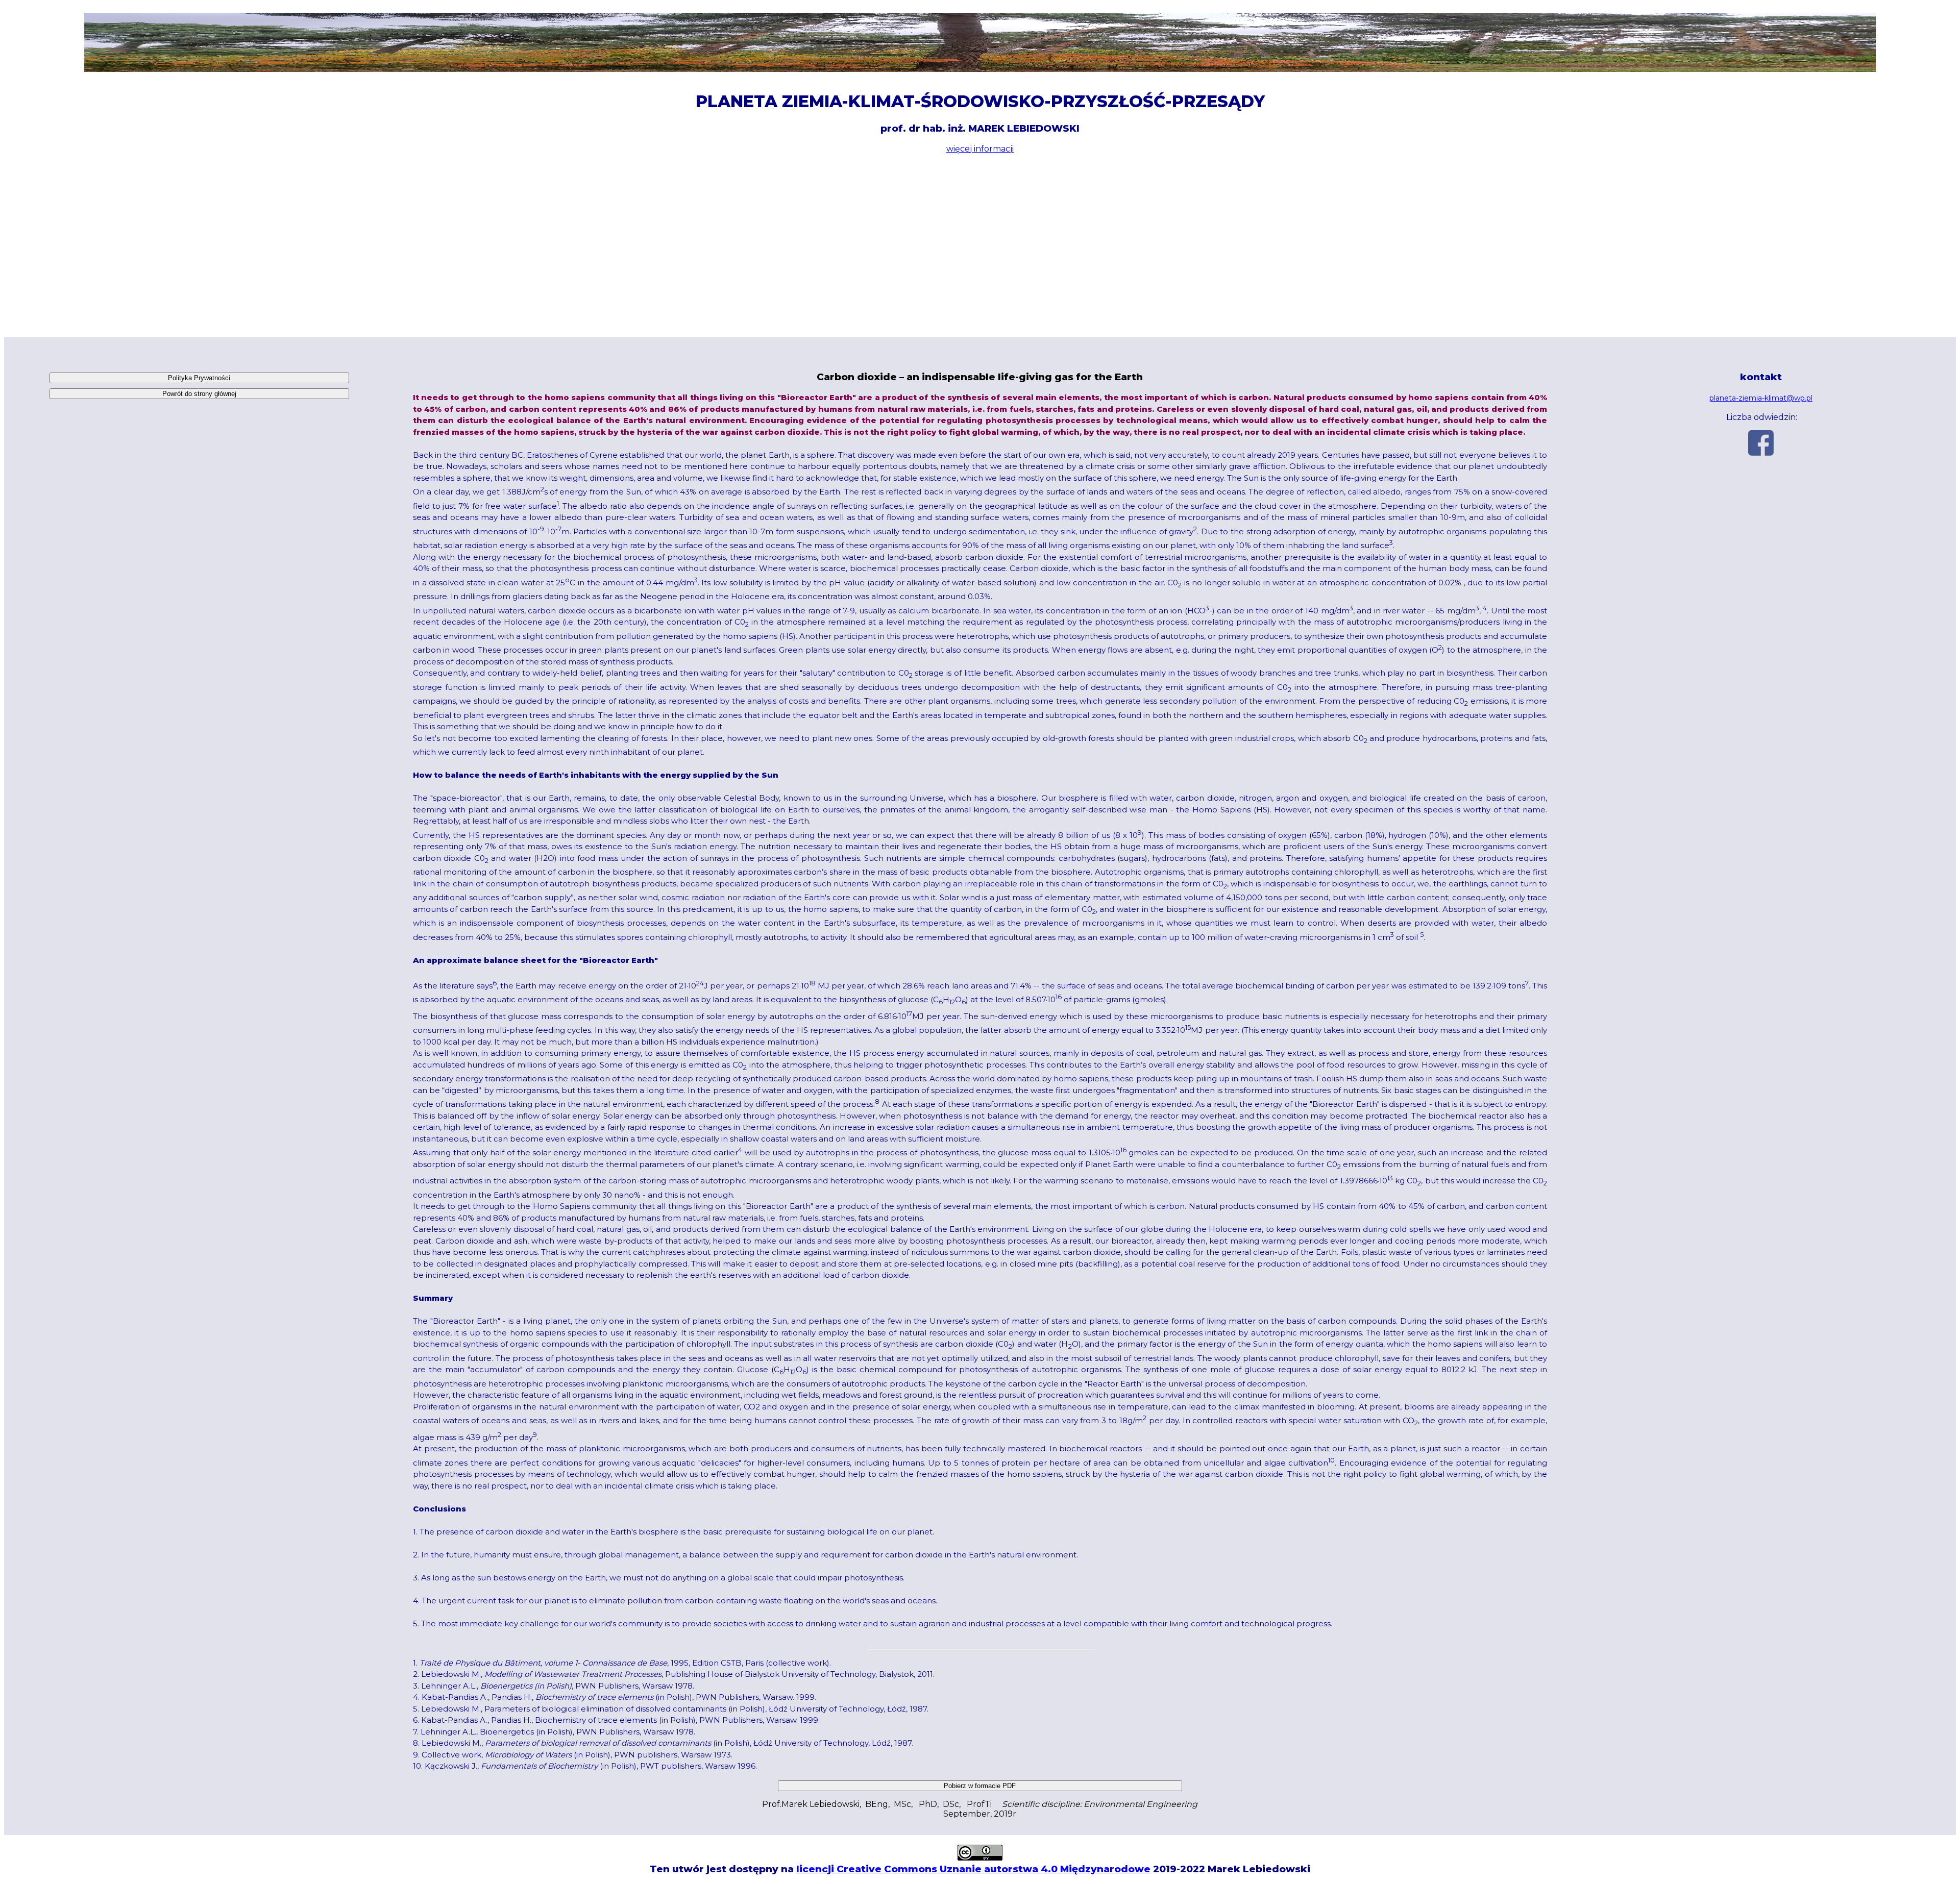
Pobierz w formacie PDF (980, 1786)
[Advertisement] (980, 245)
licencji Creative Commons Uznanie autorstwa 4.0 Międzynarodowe (973, 1869)
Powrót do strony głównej (199, 394)
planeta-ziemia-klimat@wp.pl (1761, 398)
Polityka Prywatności (199, 378)
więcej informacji (980, 149)
